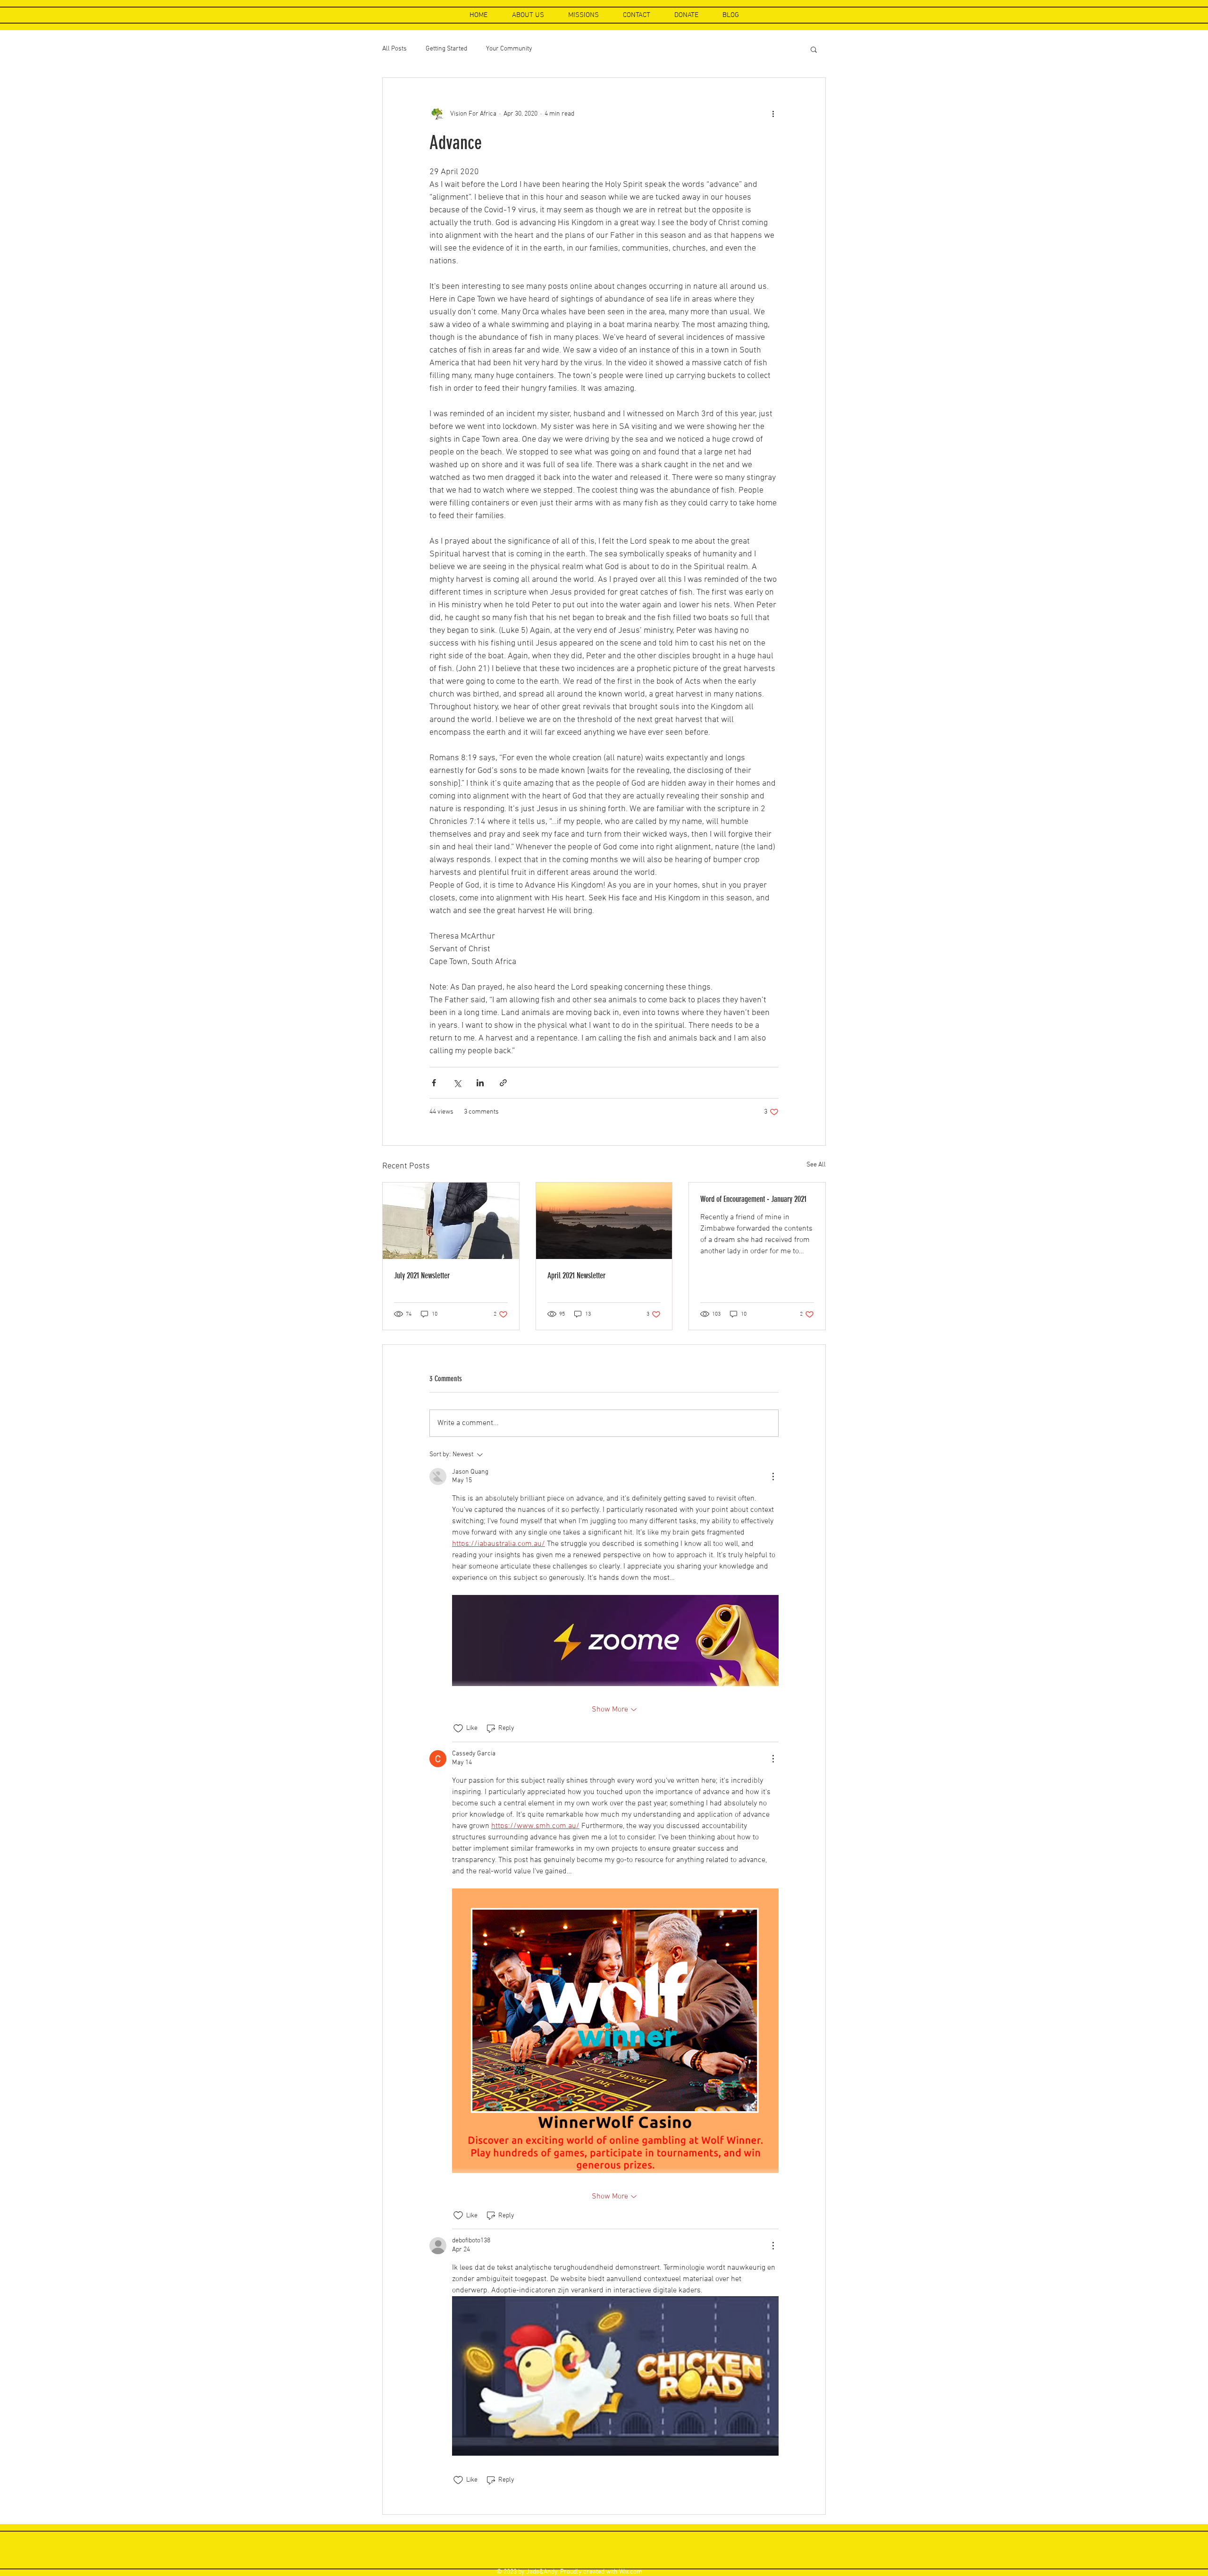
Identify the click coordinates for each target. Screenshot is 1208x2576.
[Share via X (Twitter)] (457, 1083)
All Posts (394, 49)
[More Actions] (773, 1477)
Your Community (509, 49)
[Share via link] (503, 1083)
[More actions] (773, 114)
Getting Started (446, 49)
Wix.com (631, 2572)
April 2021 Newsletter (576, 1275)
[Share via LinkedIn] (480, 1083)
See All (816, 1165)
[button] (814, 49)
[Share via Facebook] (434, 1083)
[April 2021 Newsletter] (604, 1221)
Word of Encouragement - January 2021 (753, 1199)
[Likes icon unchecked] (458, 1729)
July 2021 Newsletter (422, 1275)
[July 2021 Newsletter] (451, 1221)
